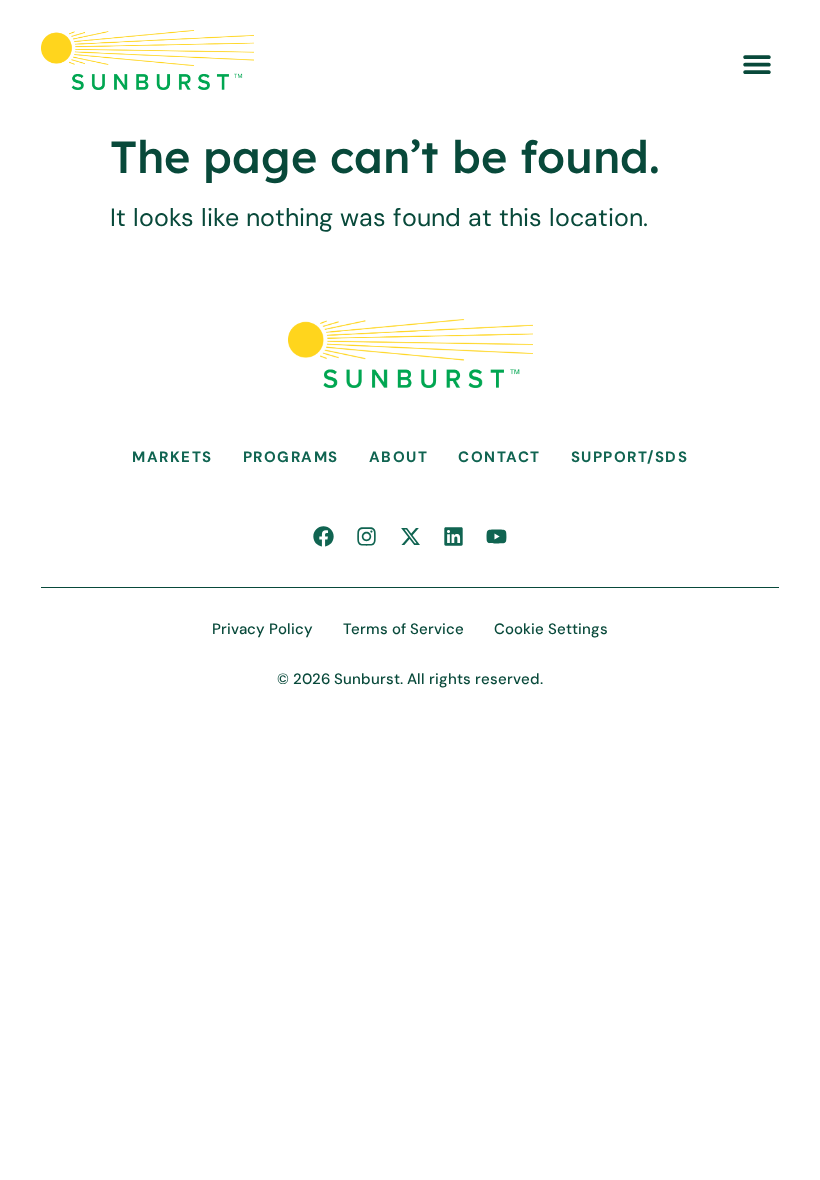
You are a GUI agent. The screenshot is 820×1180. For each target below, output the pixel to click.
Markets (172, 457)
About (399, 457)
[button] (756, 64)
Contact (499, 457)
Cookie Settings (551, 629)
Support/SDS (630, 457)
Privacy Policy (262, 629)
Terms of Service (403, 629)
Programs (291, 457)
